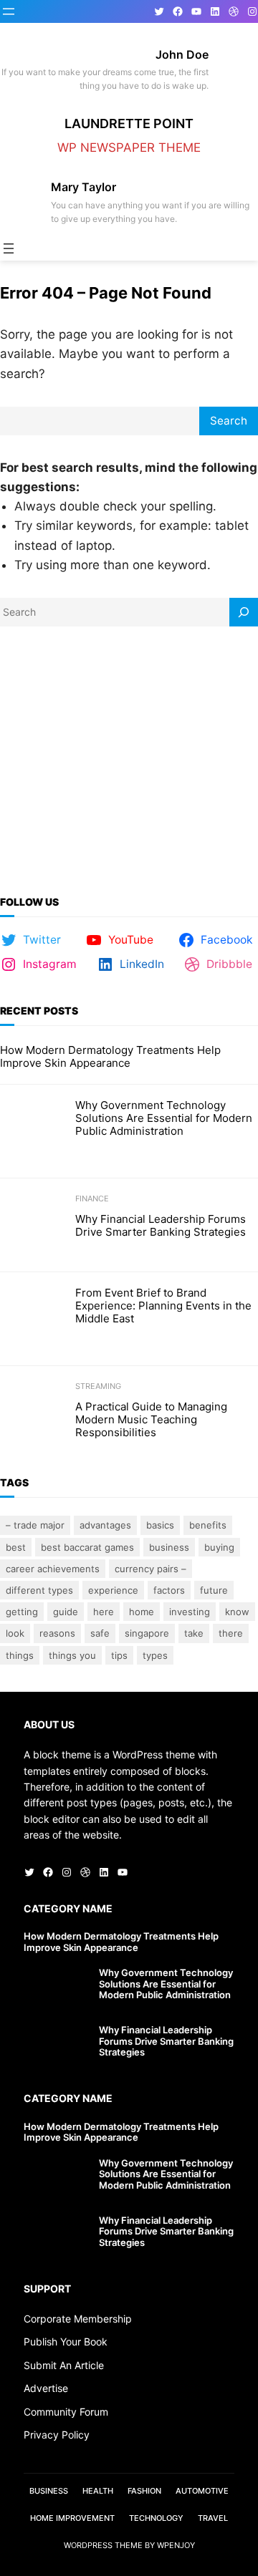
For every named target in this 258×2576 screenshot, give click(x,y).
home (142, 1612)
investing (190, 1612)
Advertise (46, 2388)
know (237, 1612)
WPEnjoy (176, 2545)
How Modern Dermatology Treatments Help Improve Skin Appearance (110, 1057)
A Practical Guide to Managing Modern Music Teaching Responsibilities (151, 1420)
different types (39, 1590)
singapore (147, 1633)
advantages (105, 1525)
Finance (92, 1199)
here (104, 1612)
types (155, 1655)
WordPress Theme (103, 2545)
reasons (57, 1633)
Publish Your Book (66, 2342)
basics (160, 1525)
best (16, 1547)
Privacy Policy (57, 2435)
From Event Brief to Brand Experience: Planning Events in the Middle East (163, 1306)
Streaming (98, 1386)
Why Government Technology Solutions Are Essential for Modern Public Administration (164, 1118)
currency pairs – (150, 1569)
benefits (208, 1525)
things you (72, 1655)
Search (229, 421)
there (231, 1633)
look (15, 1633)
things (20, 1655)
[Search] (244, 612)
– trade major (35, 1525)
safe (100, 1633)
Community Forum (66, 2412)
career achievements (53, 1569)
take (194, 1633)
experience (113, 1590)
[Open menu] (9, 11)
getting (22, 1612)
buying (219, 1547)
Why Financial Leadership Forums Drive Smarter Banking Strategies (161, 1226)
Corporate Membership (78, 2319)
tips (119, 1655)
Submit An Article (64, 2365)
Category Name (68, 1908)
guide (66, 1612)
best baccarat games (87, 1547)
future (214, 1590)
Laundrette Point (129, 124)
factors (169, 1590)
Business (169, 1547)
